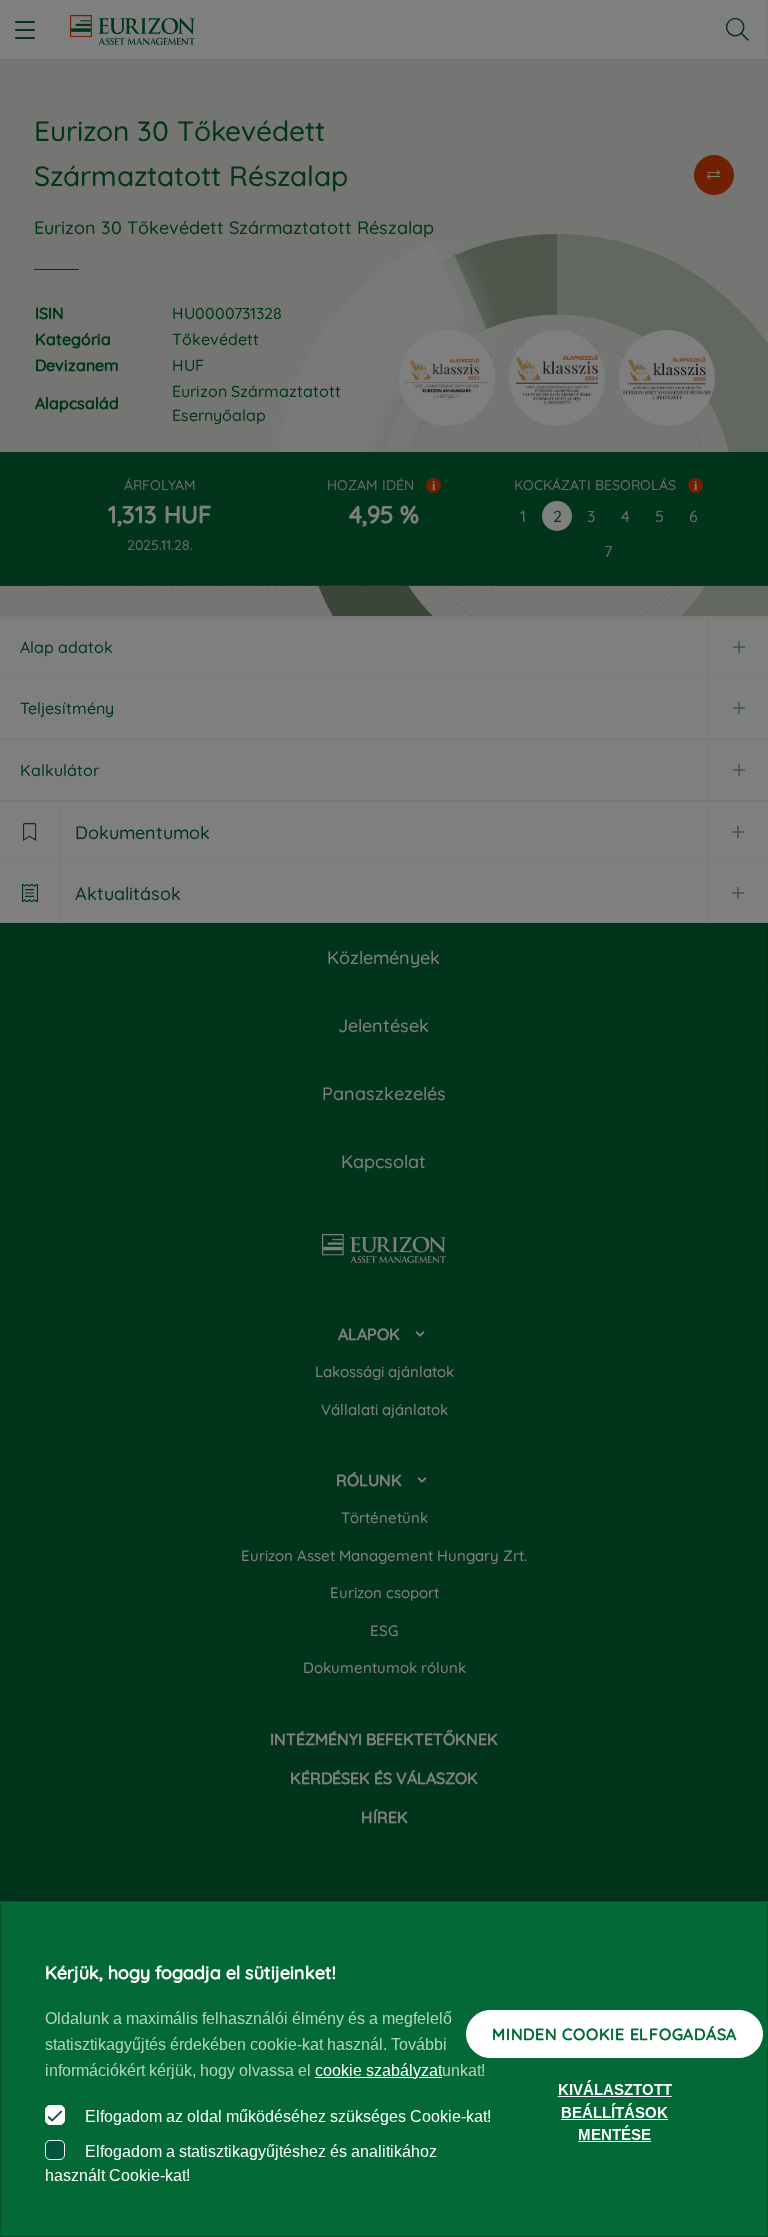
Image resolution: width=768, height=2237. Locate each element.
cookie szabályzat (378, 2070)
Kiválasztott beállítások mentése (615, 2112)
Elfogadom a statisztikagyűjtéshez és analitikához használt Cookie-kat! (241, 2163)
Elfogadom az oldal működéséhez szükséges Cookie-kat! (286, 2116)
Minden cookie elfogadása (614, 2034)
